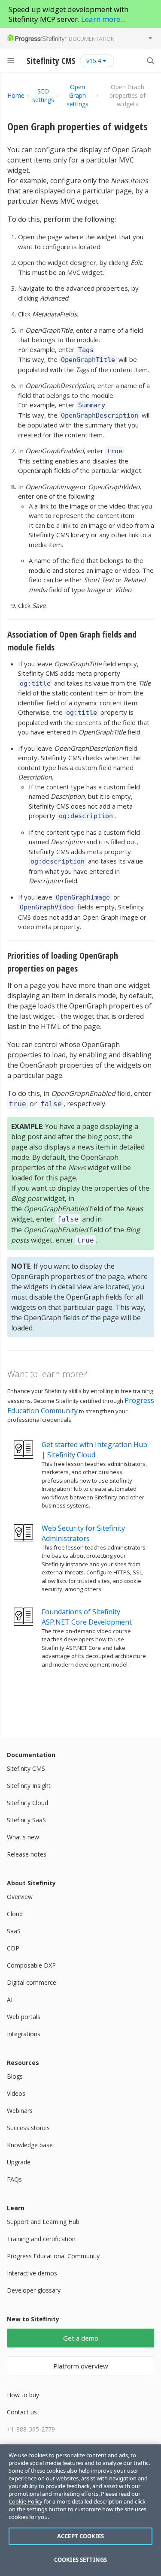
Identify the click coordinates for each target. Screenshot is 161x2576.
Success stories (28, 2128)
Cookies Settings (80, 2560)
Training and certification (41, 2239)
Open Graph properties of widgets (77, 126)
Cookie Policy (26, 2501)
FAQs (14, 2179)
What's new (23, 1837)
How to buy (23, 2395)
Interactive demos (32, 2273)
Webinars (20, 2111)
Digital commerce (32, 1982)
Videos (16, 2093)
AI (10, 2000)
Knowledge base (30, 2145)
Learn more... (103, 19)
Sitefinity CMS (26, 1768)
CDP (13, 1948)
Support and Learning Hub (43, 2222)
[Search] (150, 60)
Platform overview (81, 2366)
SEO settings (43, 95)
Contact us (22, 2412)
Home (16, 95)
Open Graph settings (77, 95)
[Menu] (11, 60)
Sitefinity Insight (29, 1786)
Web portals (24, 2017)
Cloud (15, 1914)
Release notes (27, 1854)
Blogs (15, 2076)
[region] (80, 2510)
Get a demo (81, 2338)
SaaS (14, 1931)
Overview (20, 1897)
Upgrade (19, 2162)
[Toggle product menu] (150, 38)
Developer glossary (34, 2290)
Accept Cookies (80, 2536)
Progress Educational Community (53, 2256)
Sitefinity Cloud (27, 1803)
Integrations (24, 2034)
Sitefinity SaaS (26, 1820)
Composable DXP (31, 1965)
